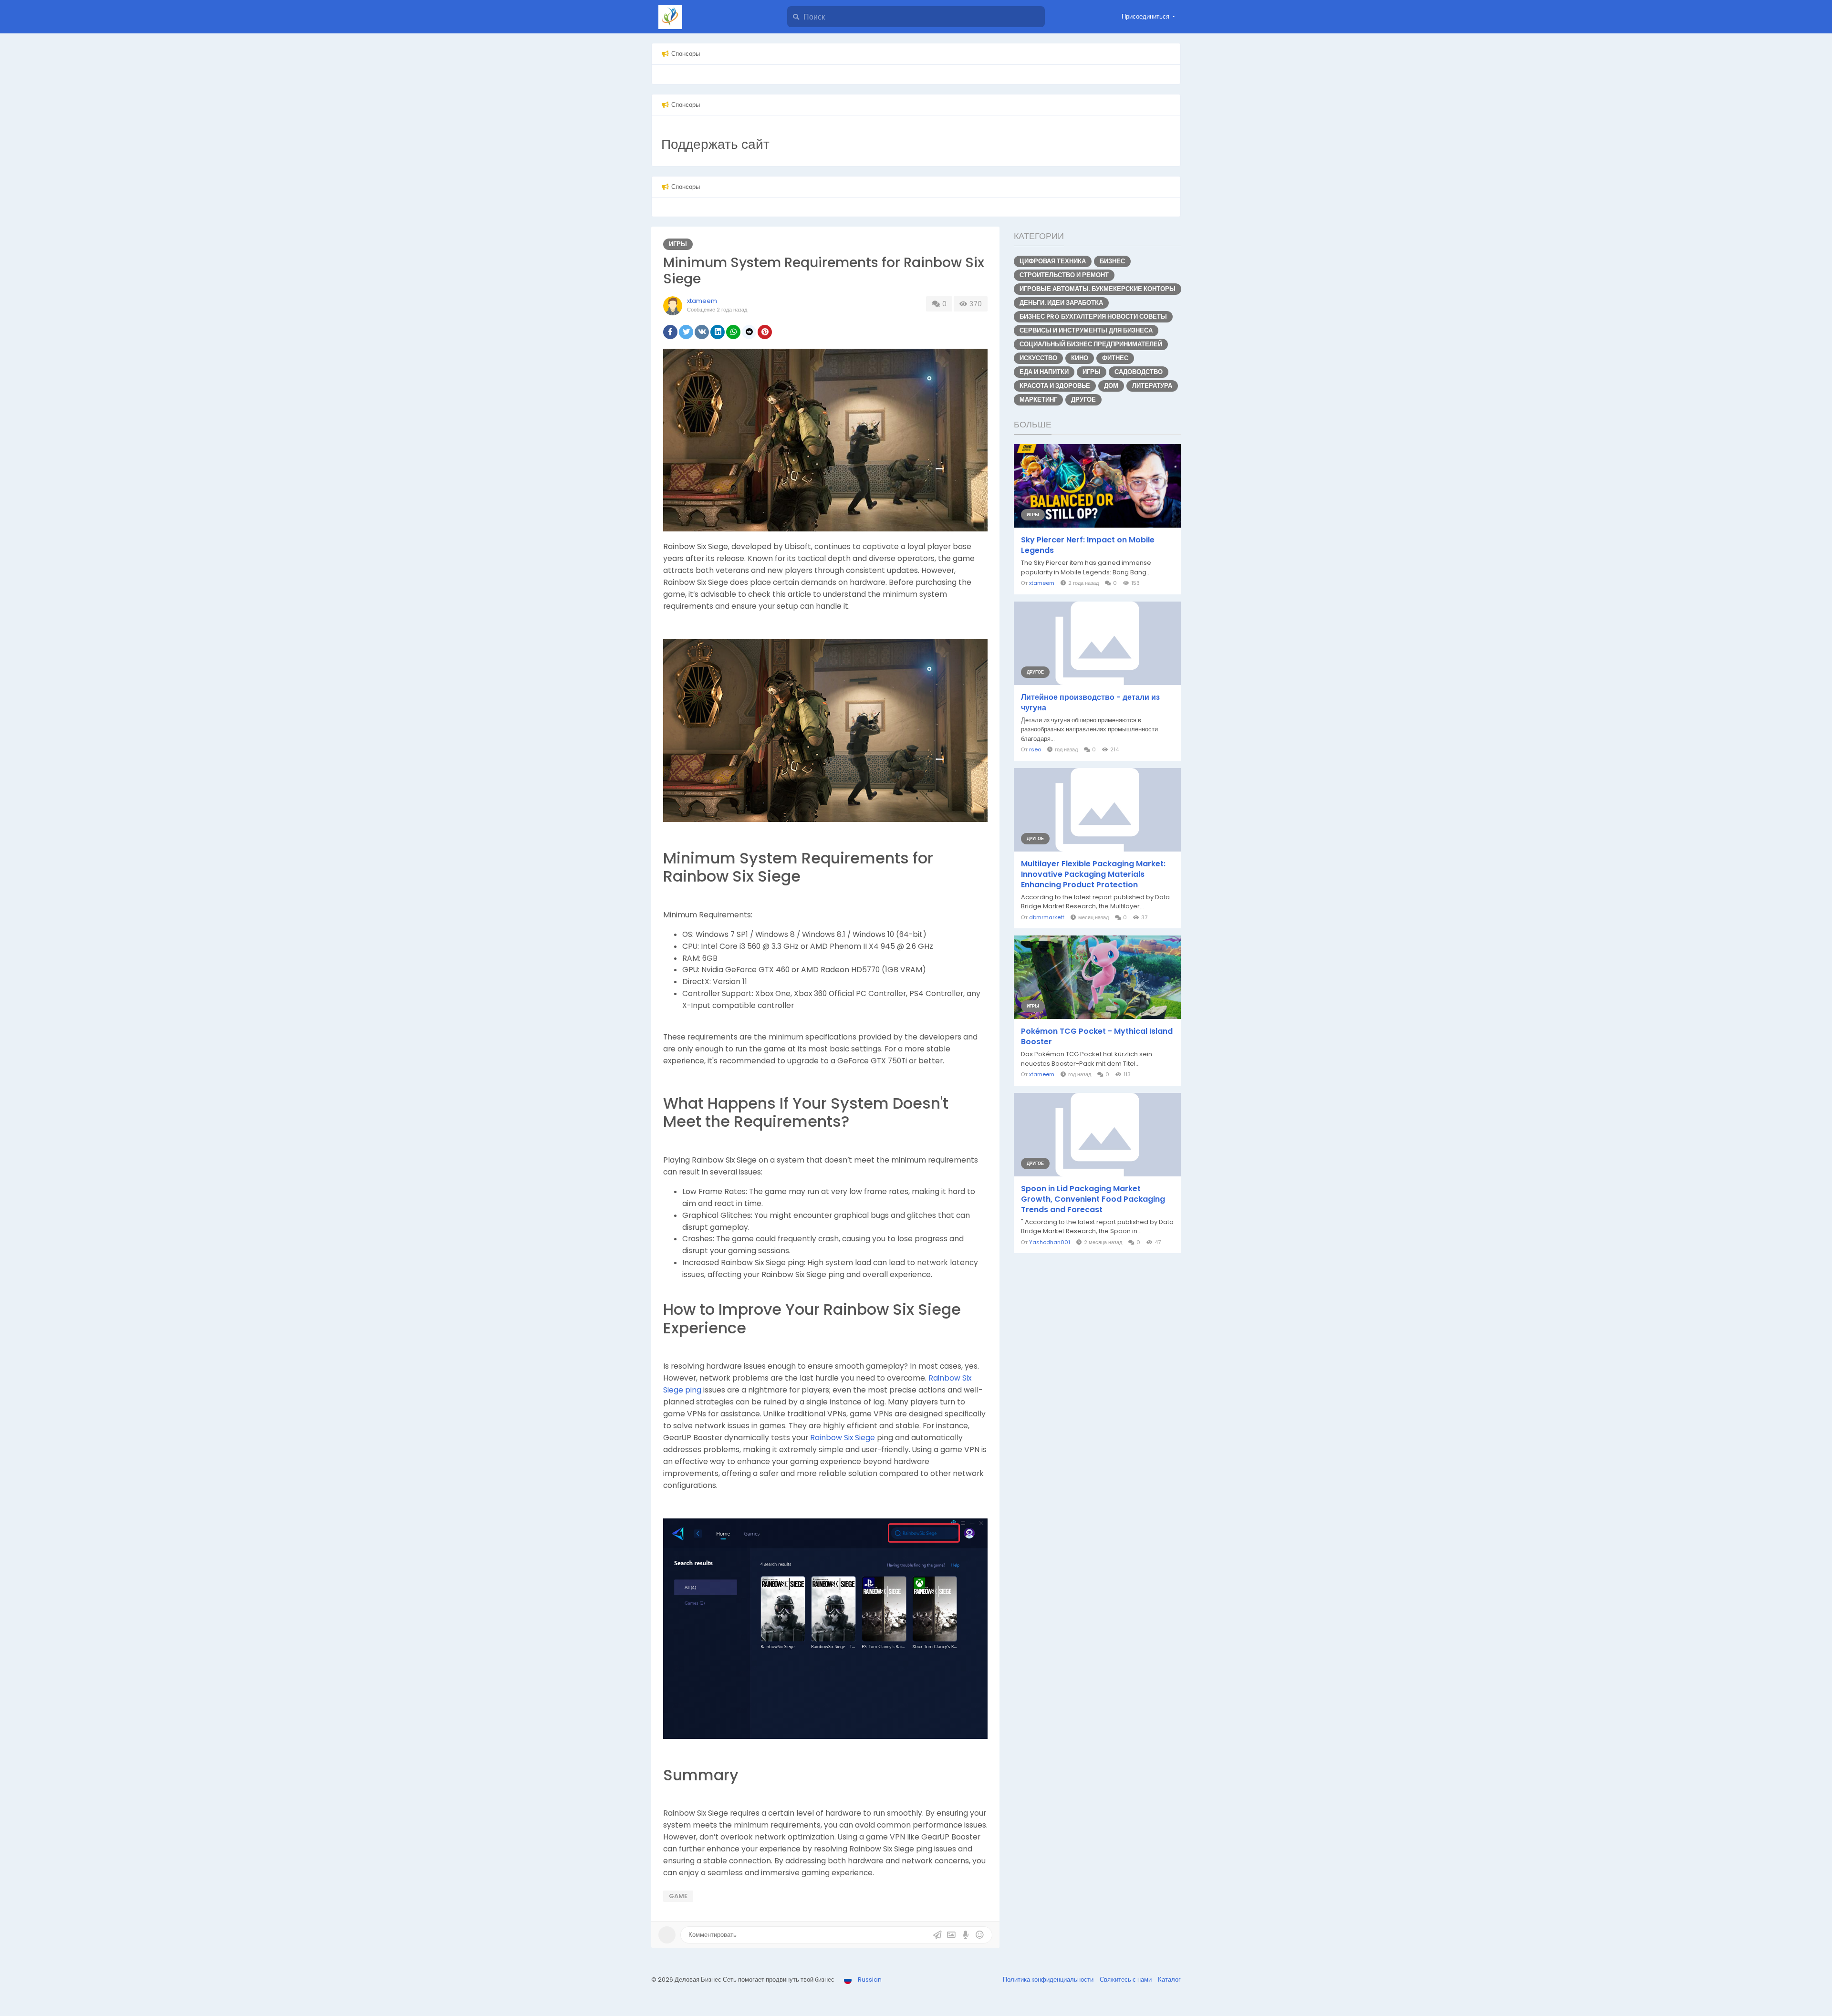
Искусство (1038, 358)
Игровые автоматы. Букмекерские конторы (1098, 289)
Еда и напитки (1044, 372)
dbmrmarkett (1047, 917)
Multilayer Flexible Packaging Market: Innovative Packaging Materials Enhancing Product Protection (1093, 874)
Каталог (1169, 1980)
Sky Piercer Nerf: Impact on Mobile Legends (1088, 545)
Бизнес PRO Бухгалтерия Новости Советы (1093, 317)
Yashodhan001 (1050, 1242)
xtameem (702, 301)
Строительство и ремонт (1064, 275)
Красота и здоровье (1055, 386)
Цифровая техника (1053, 261)
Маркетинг (1038, 400)
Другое (1083, 400)
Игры (678, 244)
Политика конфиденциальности (1049, 1980)
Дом (1111, 386)
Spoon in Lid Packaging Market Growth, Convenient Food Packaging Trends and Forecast (1093, 1199)
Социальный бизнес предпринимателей (1091, 344)
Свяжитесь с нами (1126, 1980)
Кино (1080, 358)
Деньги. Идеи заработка (1061, 303)
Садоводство (1139, 372)
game (678, 1896)
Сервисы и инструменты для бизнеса (1086, 330)
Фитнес (1115, 358)
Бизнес (1112, 261)
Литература (1152, 386)
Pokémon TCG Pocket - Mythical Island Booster (1097, 1037)
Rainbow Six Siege (843, 1438)
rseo (1035, 749)
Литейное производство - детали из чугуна (1090, 703)
